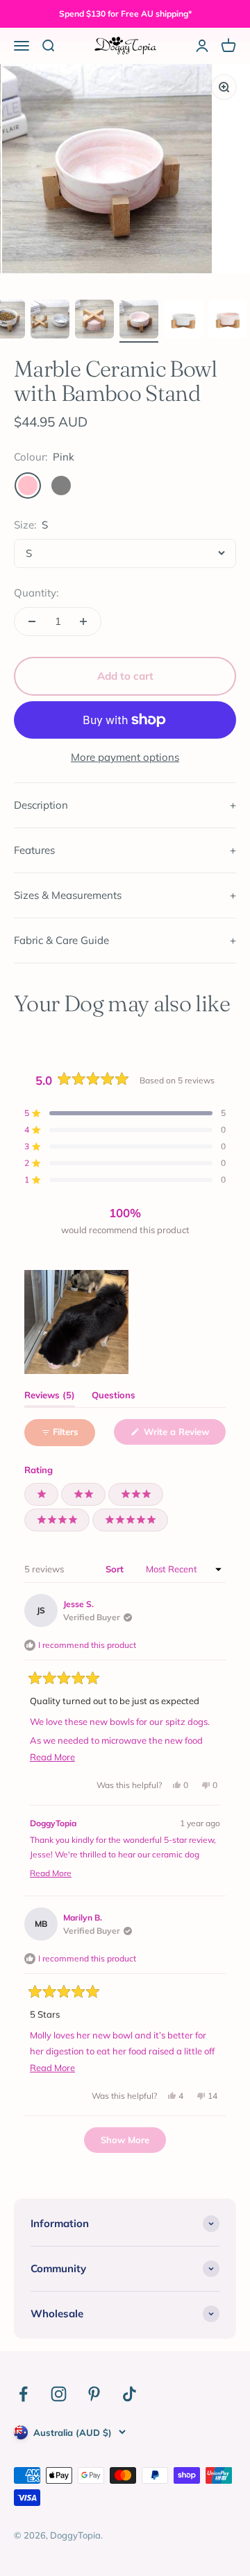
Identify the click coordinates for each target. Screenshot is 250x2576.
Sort (116, 1569)
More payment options (125, 757)
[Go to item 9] (183, 321)
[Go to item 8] (139, 321)
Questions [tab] (114, 1398)
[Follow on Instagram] (59, 2394)
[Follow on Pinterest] (94, 2394)
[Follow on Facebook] (23, 2394)
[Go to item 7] (94, 321)
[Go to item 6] (50, 321)
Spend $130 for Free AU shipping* (125, 14)
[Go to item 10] (228, 321)
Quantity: (36, 593)
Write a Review (183, 1435)
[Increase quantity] (83, 621)
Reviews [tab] (50, 1398)
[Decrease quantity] (32, 621)
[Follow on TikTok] (130, 2394)
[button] (125, 1113)
